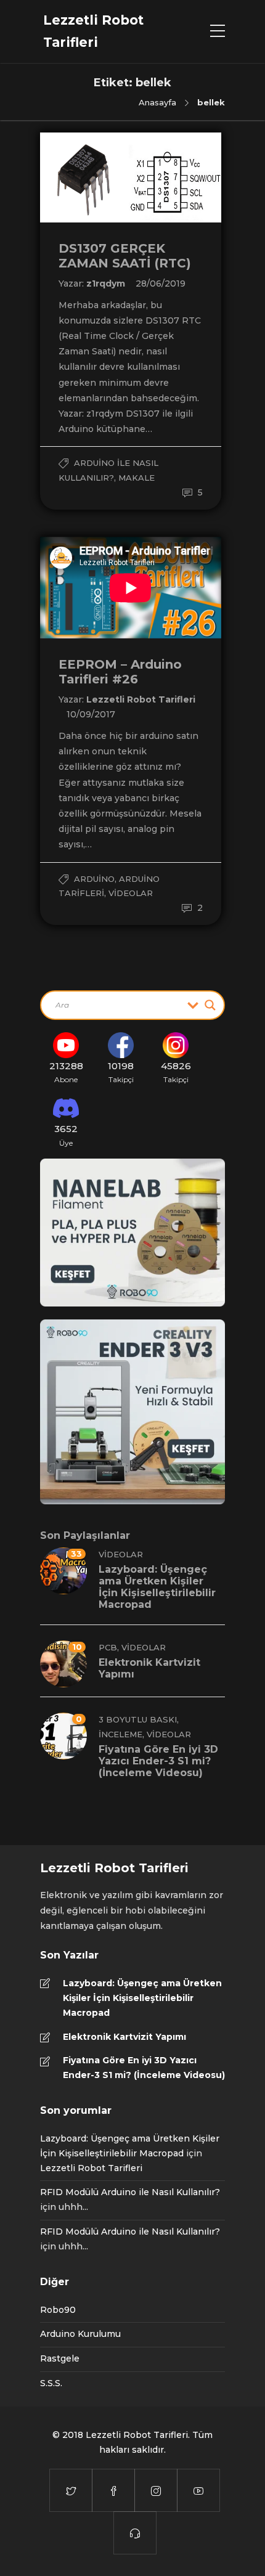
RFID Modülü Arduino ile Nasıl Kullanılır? (130, 2192)
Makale (137, 478)
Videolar (131, 893)
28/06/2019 (161, 283)
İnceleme (120, 1734)
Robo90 (58, 2310)
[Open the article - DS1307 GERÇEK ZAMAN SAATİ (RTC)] (85, 177)
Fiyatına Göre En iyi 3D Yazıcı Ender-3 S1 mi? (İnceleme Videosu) (144, 2068)
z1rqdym (107, 283)
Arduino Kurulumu (80, 2334)
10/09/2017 (91, 714)
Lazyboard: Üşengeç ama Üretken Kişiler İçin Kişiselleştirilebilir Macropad (142, 1998)
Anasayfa (157, 102)
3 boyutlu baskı (138, 1719)
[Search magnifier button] (210, 1005)
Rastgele (60, 2358)
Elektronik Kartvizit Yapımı (124, 2037)
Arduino (94, 879)
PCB (108, 1647)
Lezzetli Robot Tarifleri (141, 699)
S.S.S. (51, 2383)
